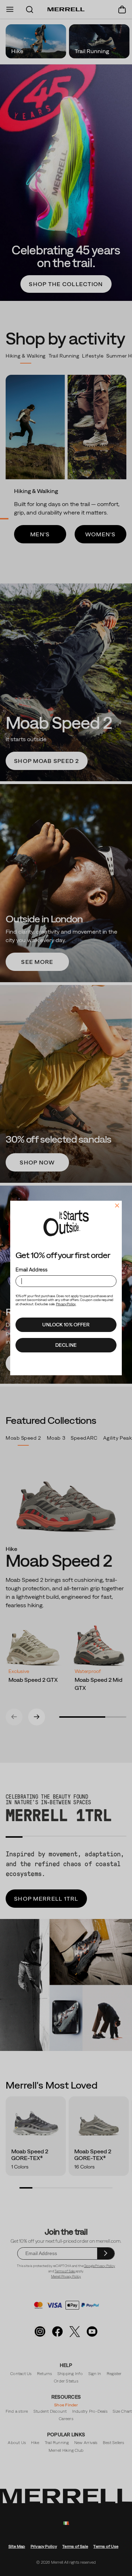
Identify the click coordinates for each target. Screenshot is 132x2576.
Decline (66, 1345)
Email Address (31, 1270)
